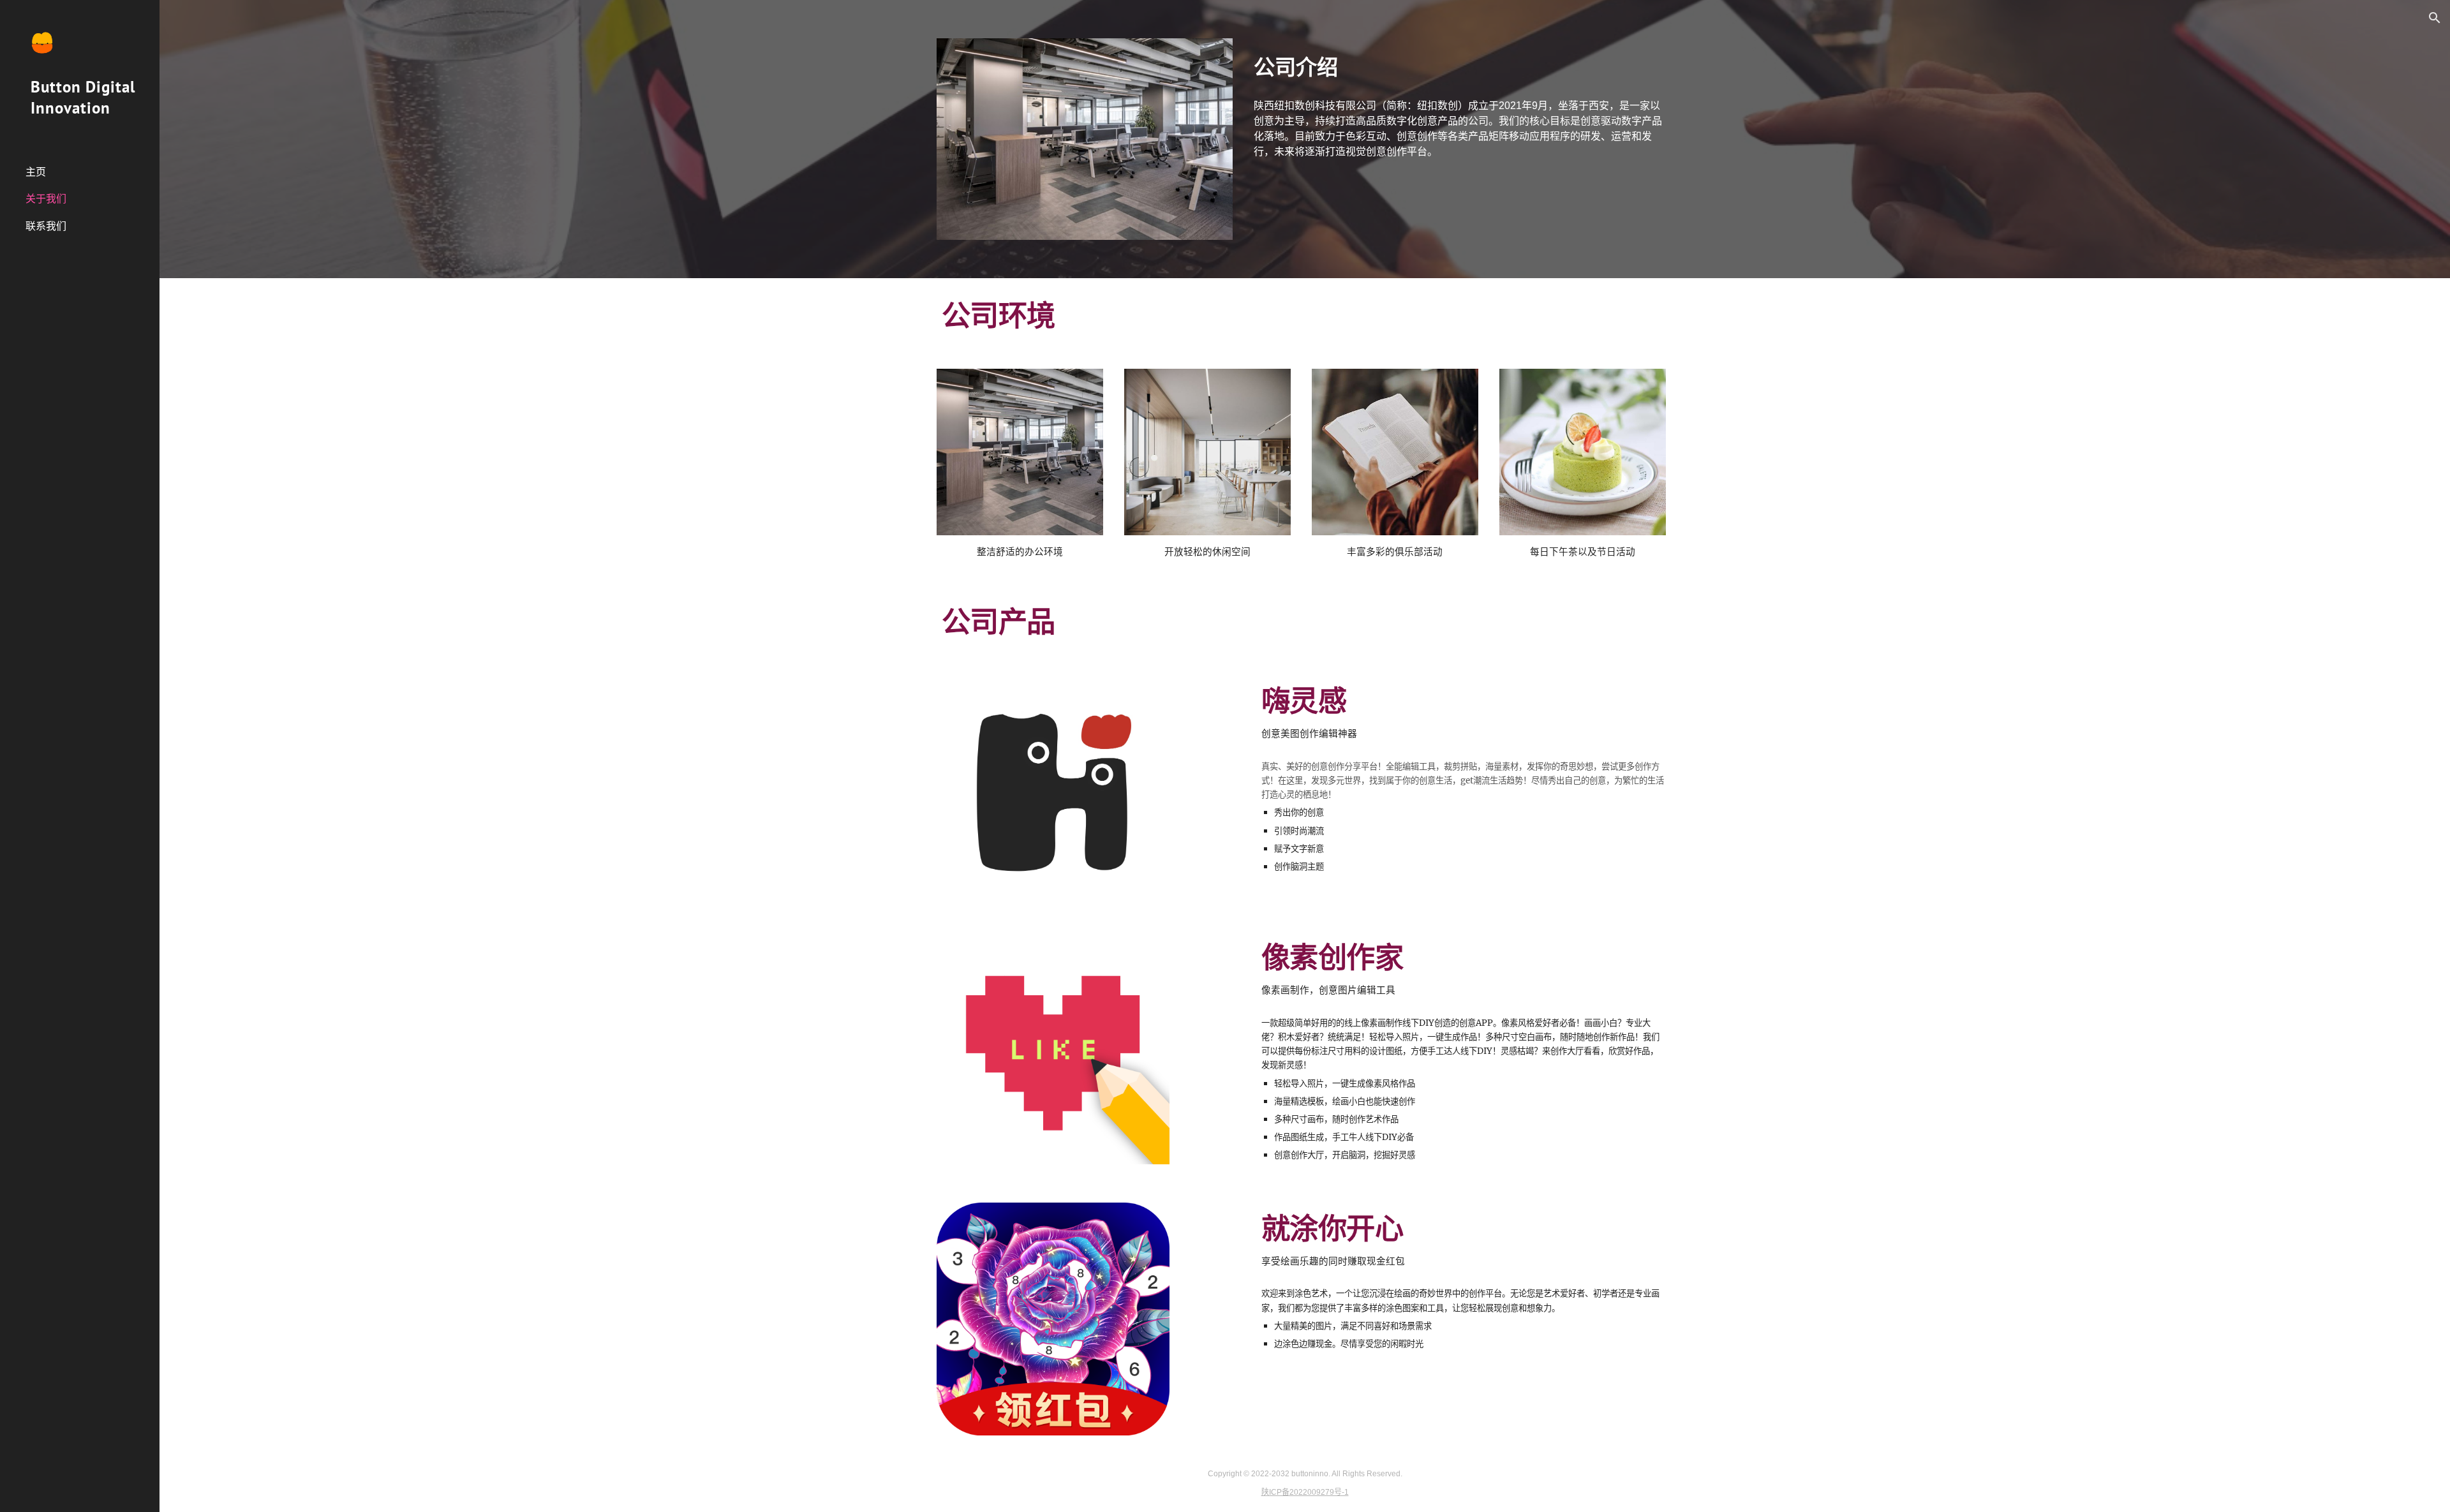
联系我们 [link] (46, 226)
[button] (2435, 18)
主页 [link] (36, 172)
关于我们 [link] (46, 198)
